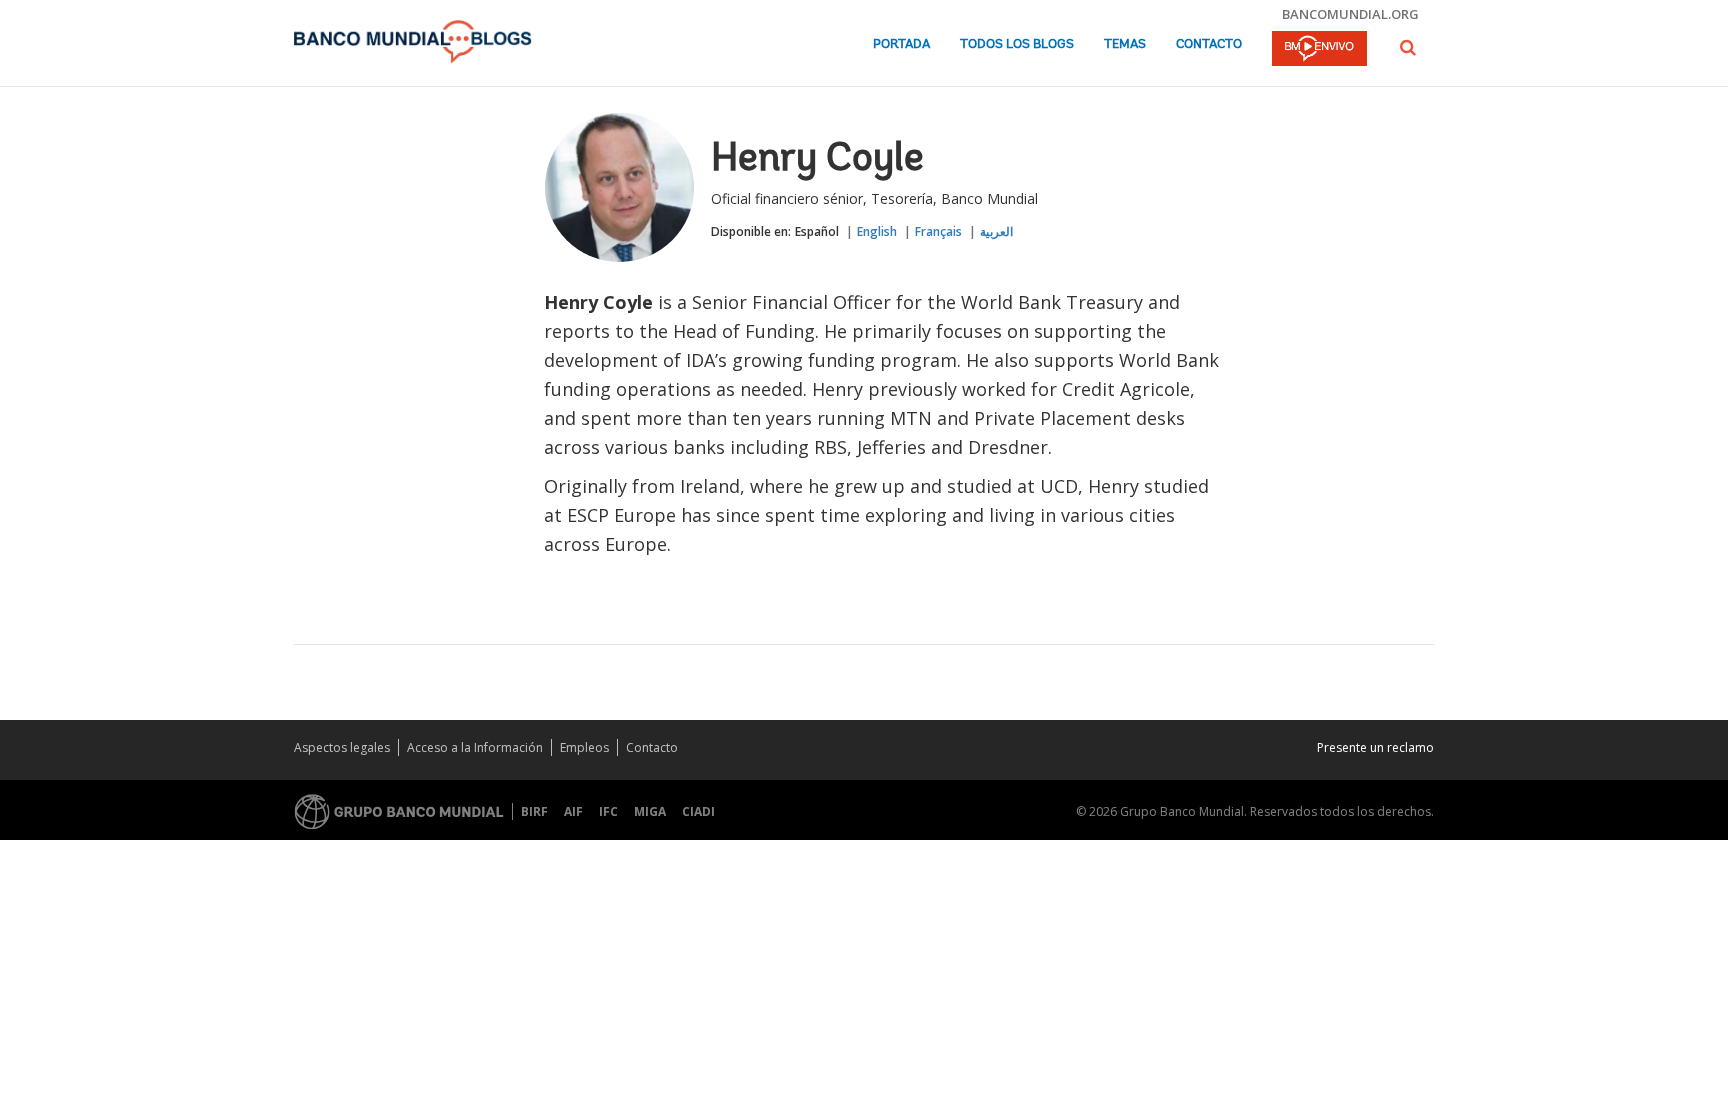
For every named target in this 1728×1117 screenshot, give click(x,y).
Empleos (584, 747)
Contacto (1209, 44)
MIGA (650, 811)
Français (938, 231)
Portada (901, 44)
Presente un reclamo (1375, 747)
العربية (996, 231)
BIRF (534, 811)
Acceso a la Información (475, 747)
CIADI (698, 811)
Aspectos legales (342, 747)
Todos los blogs (1017, 44)
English (877, 231)
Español (817, 231)
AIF (573, 811)
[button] (1408, 47)
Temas (1125, 44)
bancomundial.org (1350, 14)
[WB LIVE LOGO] (1319, 50)
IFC (608, 811)
